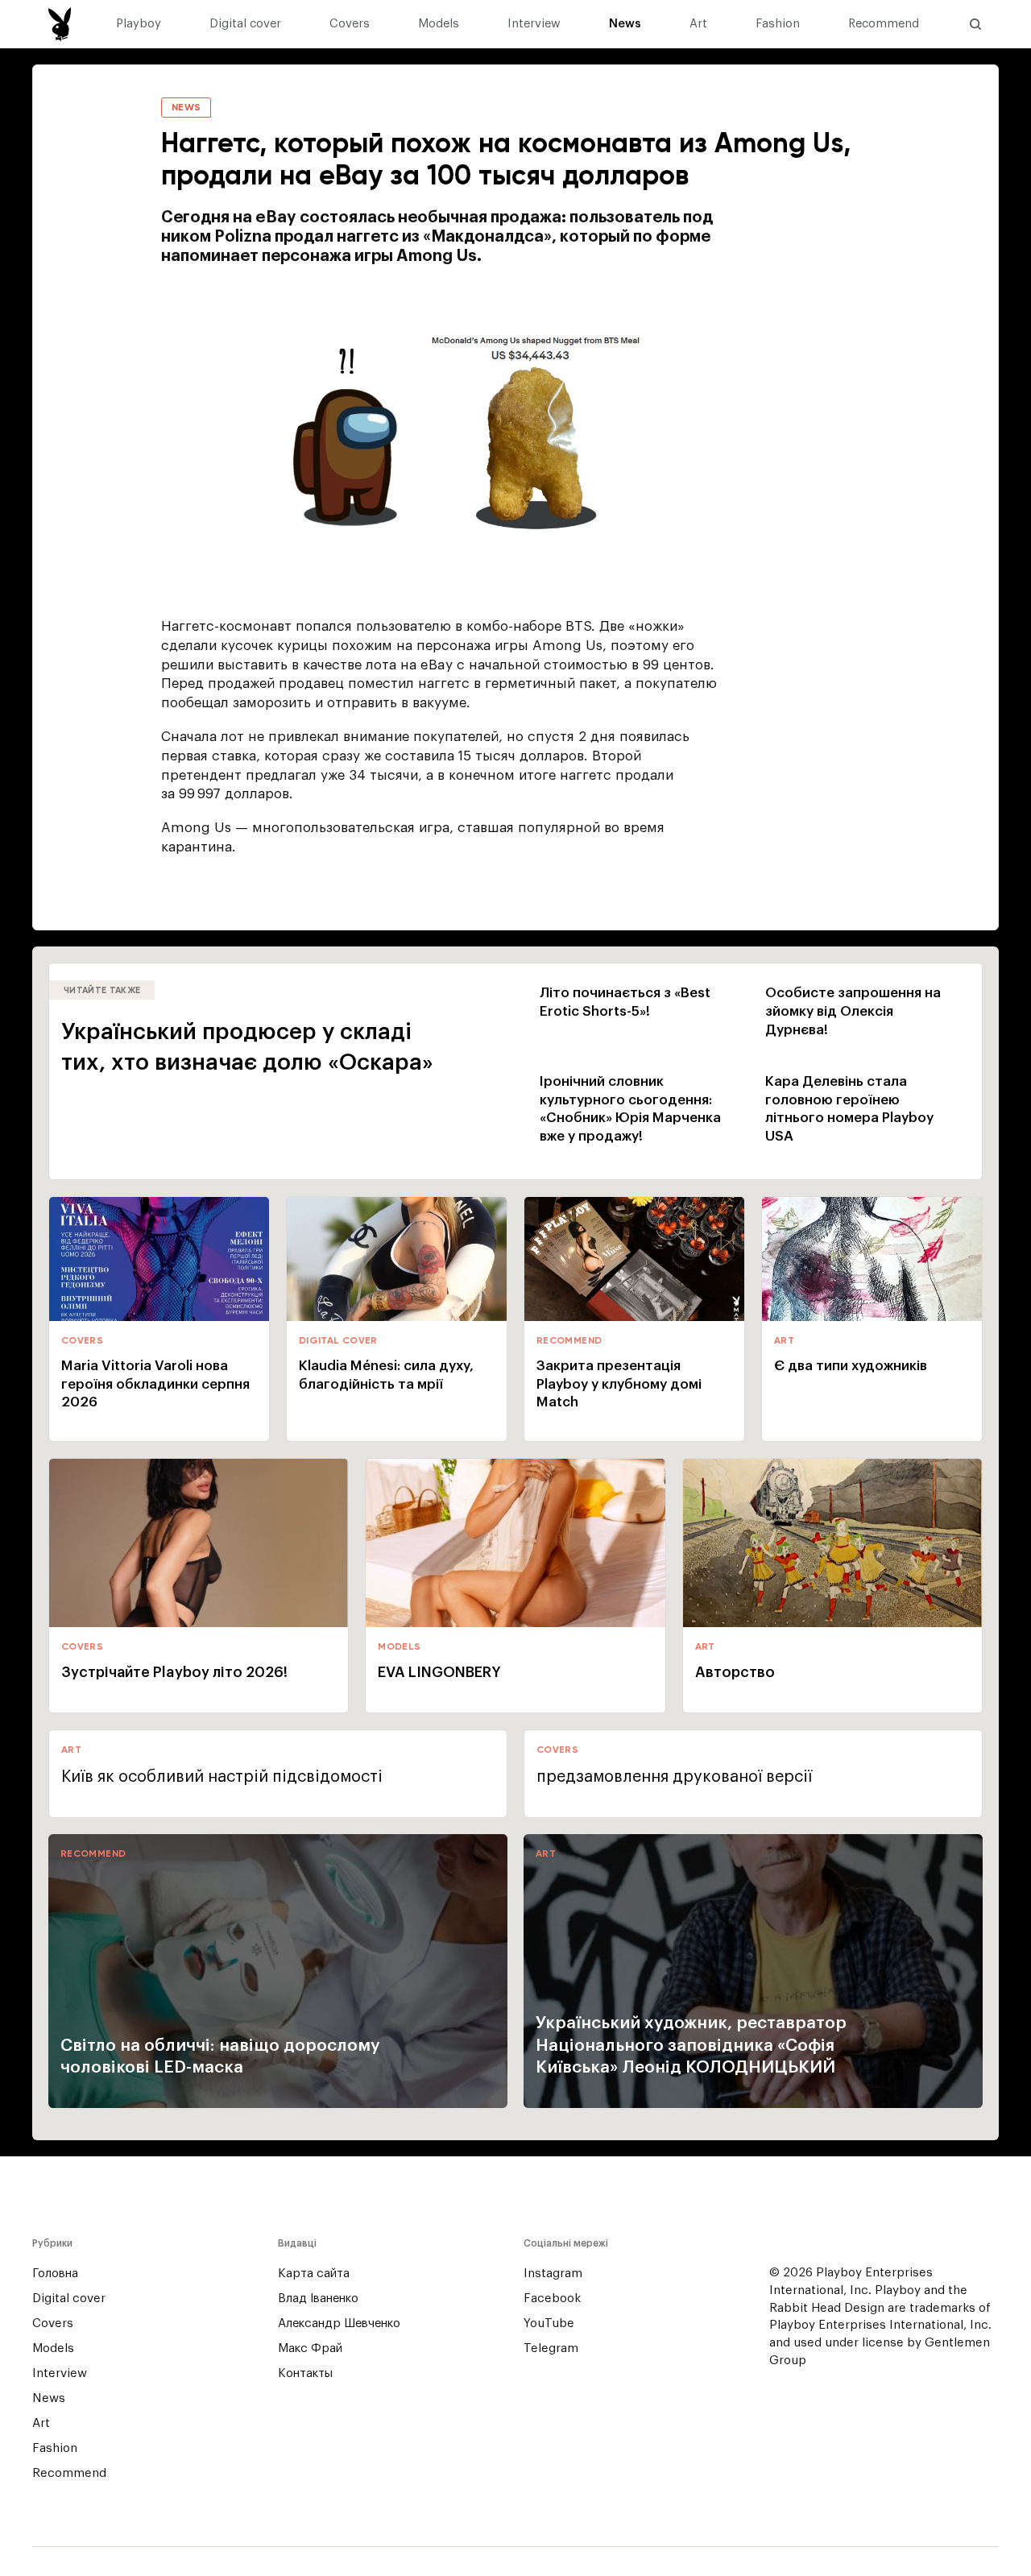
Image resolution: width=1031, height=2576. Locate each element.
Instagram (553, 2274)
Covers (350, 24)
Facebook (552, 2299)
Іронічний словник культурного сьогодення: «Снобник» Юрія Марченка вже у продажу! (630, 1109)
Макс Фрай (310, 2348)
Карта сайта (314, 2274)
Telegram (551, 2348)
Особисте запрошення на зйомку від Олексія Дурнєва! (853, 1011)
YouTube (549, 2323)
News (625, 24)
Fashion (778, 24)
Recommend (884, 24)
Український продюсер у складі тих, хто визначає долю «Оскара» (247, 1047)
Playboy (139, 24)
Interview (534, 24)
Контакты (305, 2373)
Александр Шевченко (339, 2323)
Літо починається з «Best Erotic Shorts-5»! (625, 1002)
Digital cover (245, 24)
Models (439, 24)
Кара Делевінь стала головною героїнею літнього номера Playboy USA (849, 1109)
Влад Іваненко (318, 2299)
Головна (55, 2274)
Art (698, 24)
